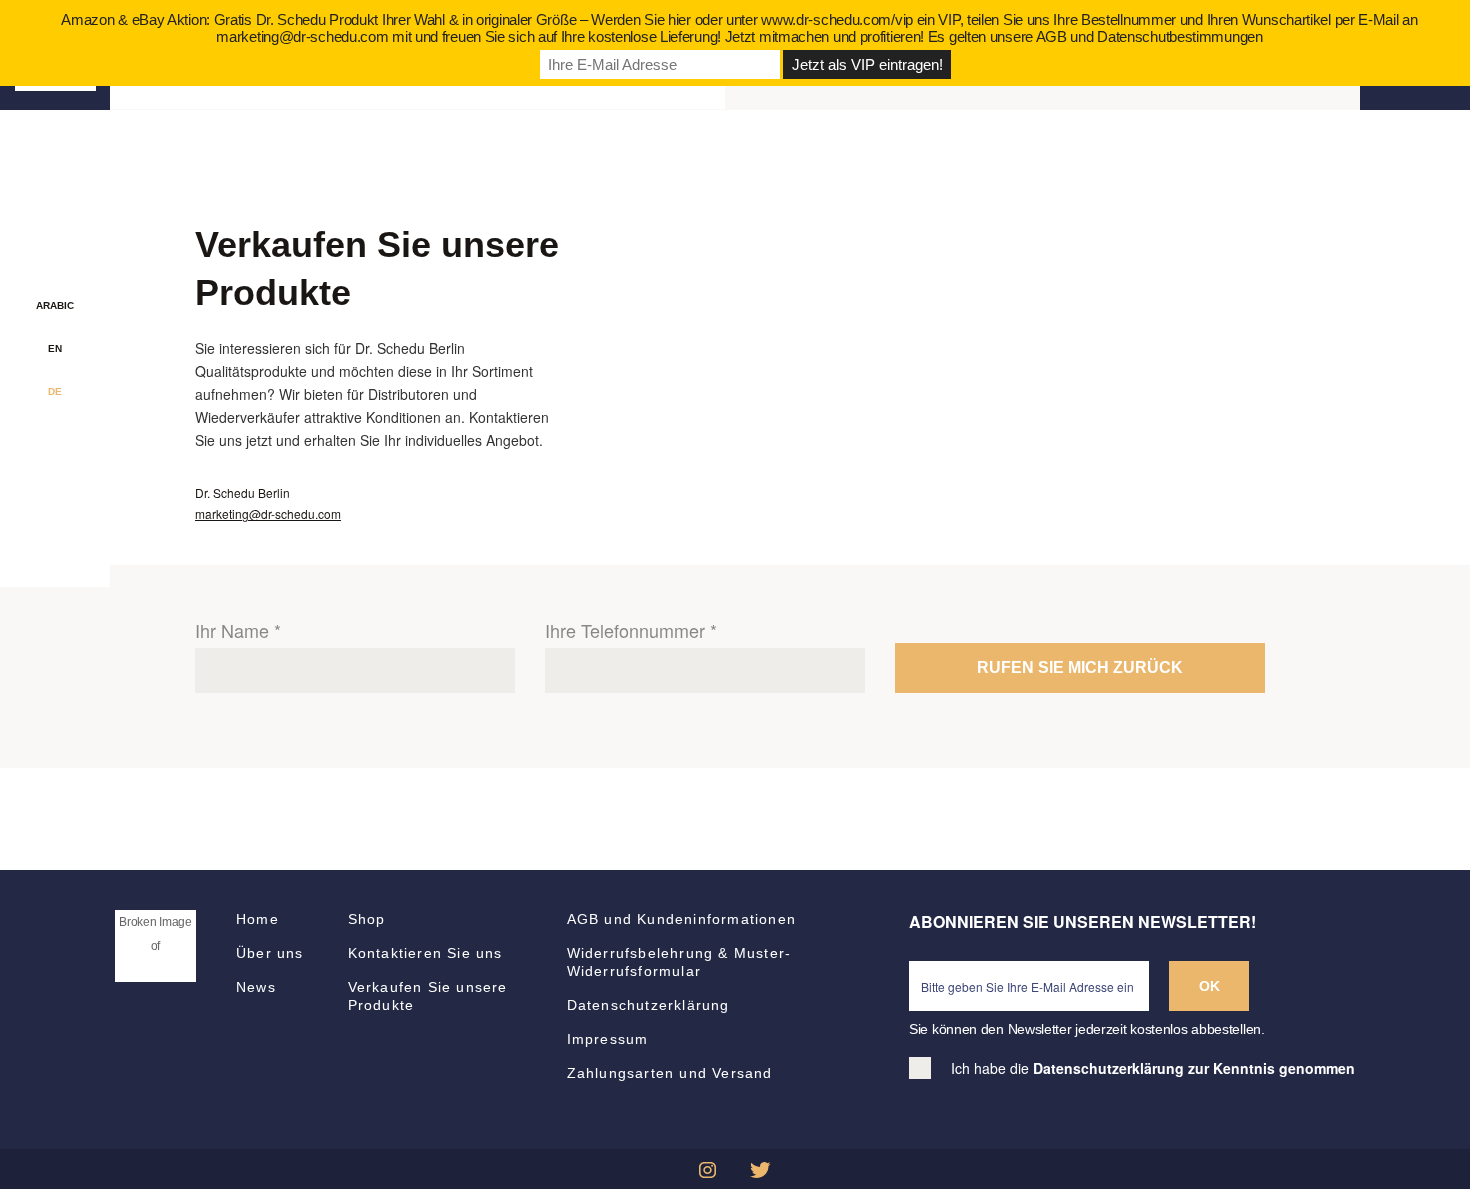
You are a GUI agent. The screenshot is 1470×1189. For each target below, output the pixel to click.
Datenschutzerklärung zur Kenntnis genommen (1194, 1068)
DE (55, 391)
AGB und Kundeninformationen (681, 919)
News (256, 987)
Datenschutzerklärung (648, 1005)
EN (55, 348)
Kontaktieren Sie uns (425, 953)
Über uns (270, 953)
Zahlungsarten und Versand (670, 1073)
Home (257, 919)
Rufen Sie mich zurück (1080, 667)
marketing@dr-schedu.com (268, 513)
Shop (367, 919)
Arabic (55, 305)
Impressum (608, 1039)
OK (1209, 986)
